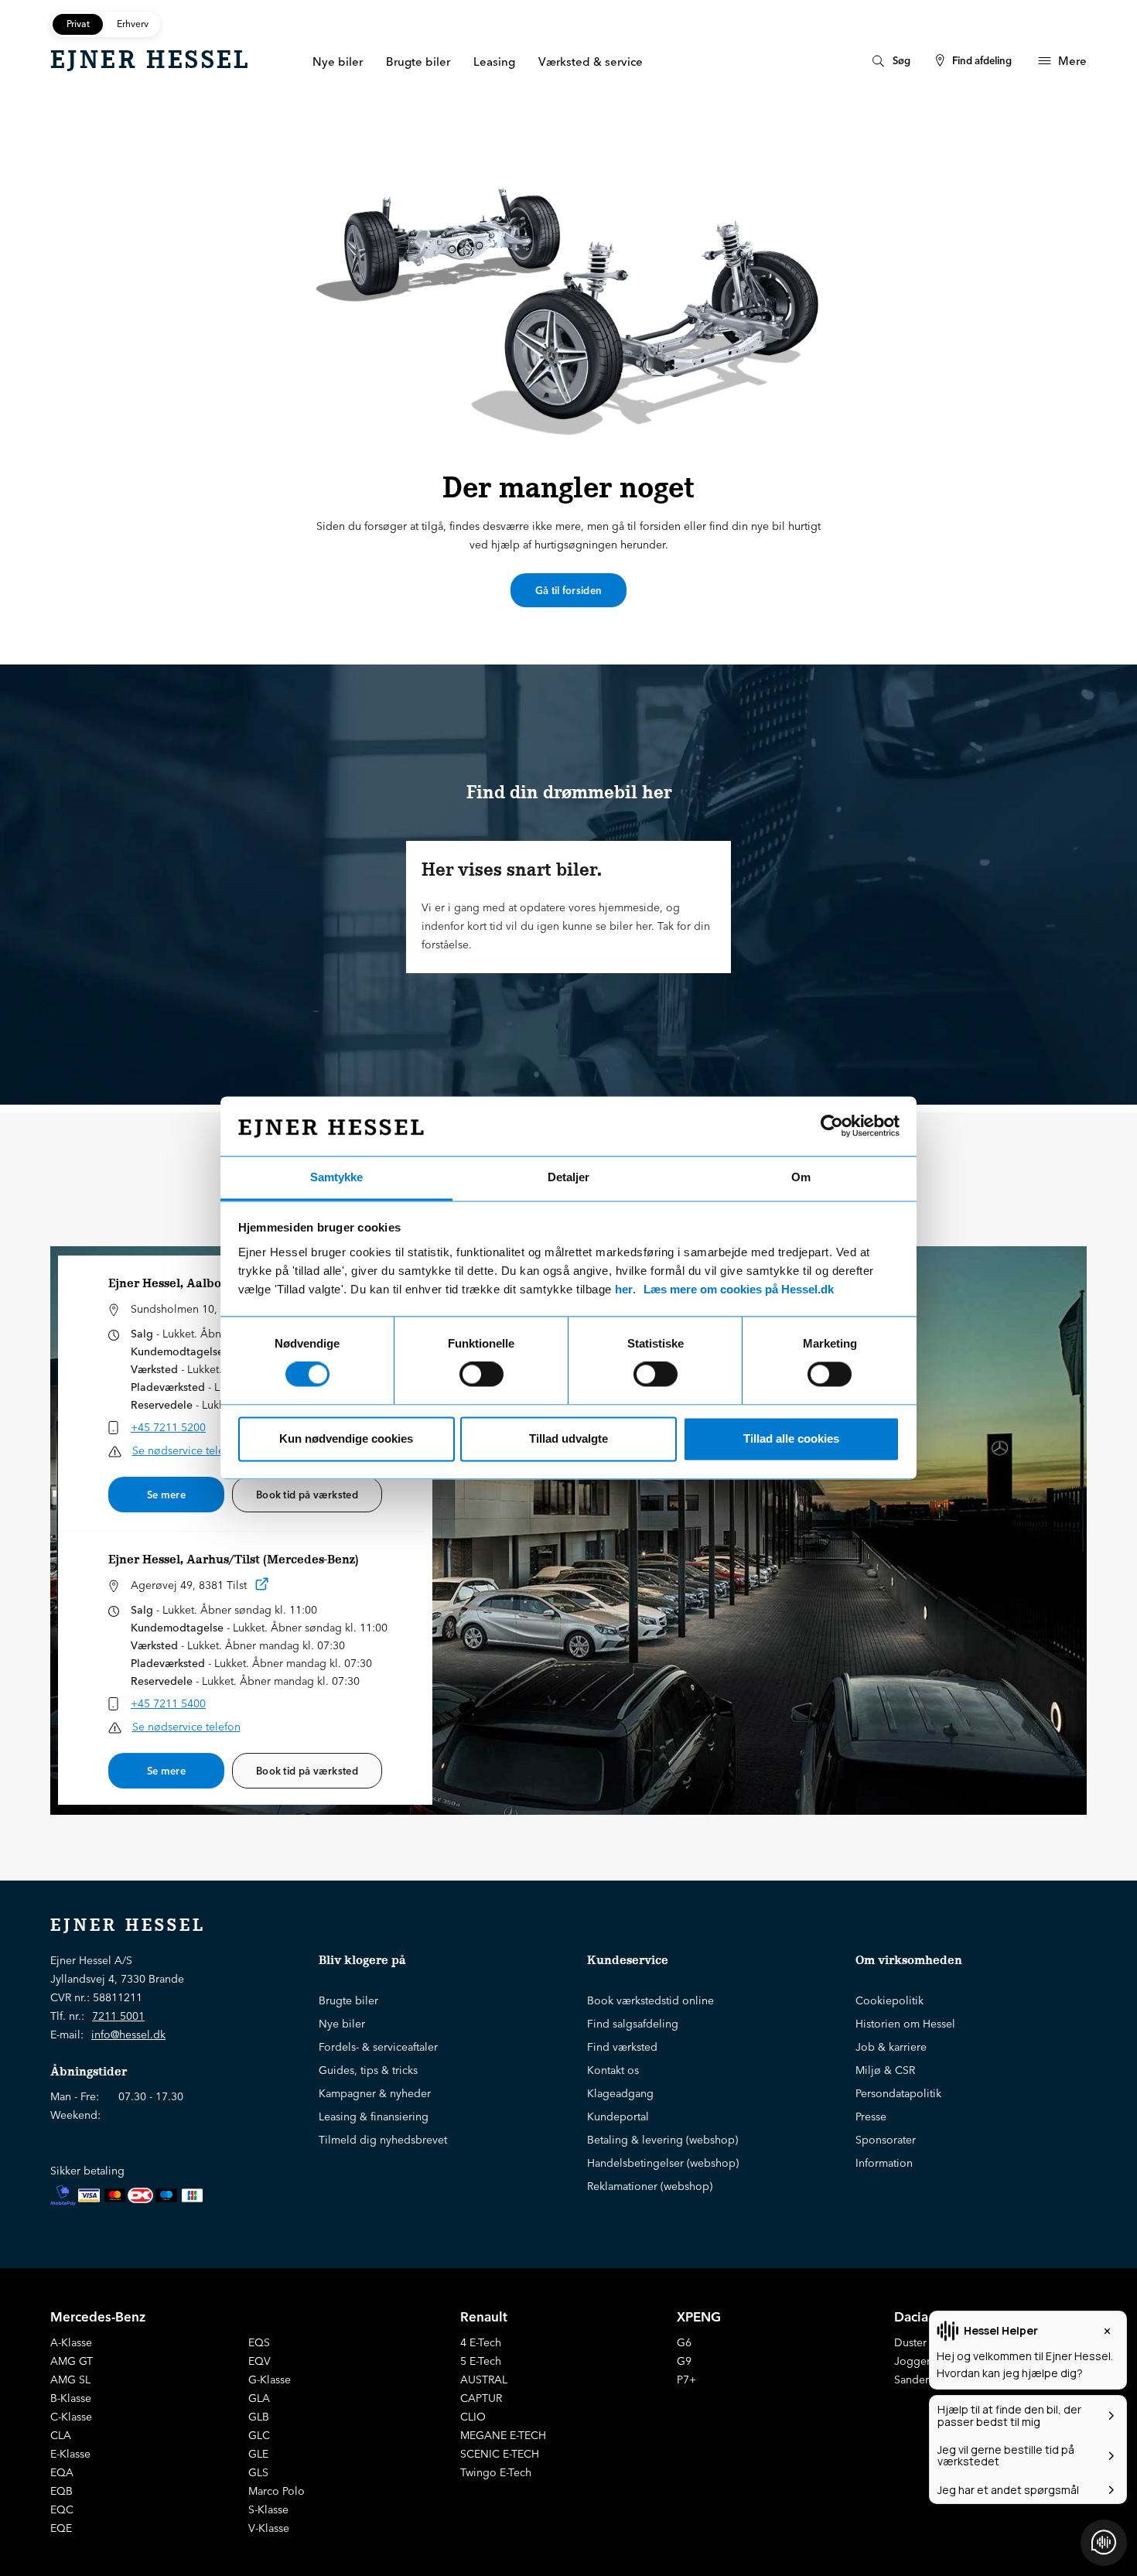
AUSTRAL (484, 2380)
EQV (259, 2361)
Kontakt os (613, 2070)
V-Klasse (269, 2528)
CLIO (473, 2417)
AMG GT (72, 2361)
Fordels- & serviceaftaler (378, 2047)
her (624, 1289)
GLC (259, 2435)
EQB (61, 2491)
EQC (62, 2509)
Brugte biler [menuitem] (418, 61)
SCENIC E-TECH (500, 2454)
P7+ (686, 2380)
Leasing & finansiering (374, 2116)
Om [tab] (801, 1177)
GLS (258, 2472)
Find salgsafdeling (633, 2024)
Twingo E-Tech (496, 2472)
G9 (684, 2361)
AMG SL (70, 2380)
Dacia (911, 2316)
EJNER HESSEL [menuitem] (150, 60)
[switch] (481, 1375)
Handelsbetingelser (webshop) (663, 2163)
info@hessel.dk (128, 2034)
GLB (259, 2417)
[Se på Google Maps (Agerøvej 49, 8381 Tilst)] (262, 1587)
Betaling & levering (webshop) (662, 2140)
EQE (61, 2528)
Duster (910, 2342)
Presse (871, 2116)
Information (884, 2163)
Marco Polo (277, 2491)
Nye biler (342, 2024)
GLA (259, 2398)
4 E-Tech (481, 2342)
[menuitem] (889, 61)
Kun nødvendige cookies (346, 1438)
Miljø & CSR (885, 2070)
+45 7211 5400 (168, 1703)
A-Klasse (71, 2342)
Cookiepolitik (889, 2000)
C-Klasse (71, 2417)
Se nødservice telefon (186, 1450)
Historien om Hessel (905, 2024)
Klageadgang (620, 2093)
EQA (62, 2472)
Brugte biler (348, 2000)
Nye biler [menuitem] (338, 61)
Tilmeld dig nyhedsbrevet (383, 2140)
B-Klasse (71, 2398)
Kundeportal (618, 2116)
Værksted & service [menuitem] (591, 61)
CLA (61, 2435)
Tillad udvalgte (568, 1438)
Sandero (915, 2380)
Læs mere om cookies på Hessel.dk (739, 1289)
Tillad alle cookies (791, 1438)
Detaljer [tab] (568, 1177)
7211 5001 (118, 2016)
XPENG (699, 2316)
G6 (684, 2342)
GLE (258, 2454)
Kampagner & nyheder (375, 2093)
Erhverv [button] (133, 24)
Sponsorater (886, 2140)
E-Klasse (70, 2454)
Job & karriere (891, 2047)
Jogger (912, 2361)
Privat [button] (78, 24)
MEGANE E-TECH (503, 2435)
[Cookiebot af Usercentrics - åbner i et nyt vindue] (832, 1126)
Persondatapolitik (898, 2093)
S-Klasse (268, 2509)
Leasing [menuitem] (494, 61)
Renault (484, 2316)
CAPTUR (481, 2398)
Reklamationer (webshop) (650, 2186)
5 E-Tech (481, 2361)
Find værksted (622, 2047)
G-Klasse (270, 2380)
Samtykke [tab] (336, 1177)
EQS (259, 2342)
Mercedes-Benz (98, 2316)
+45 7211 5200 (168, 1427)
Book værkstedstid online (650, 2000)
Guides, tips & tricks (368, 2070)
